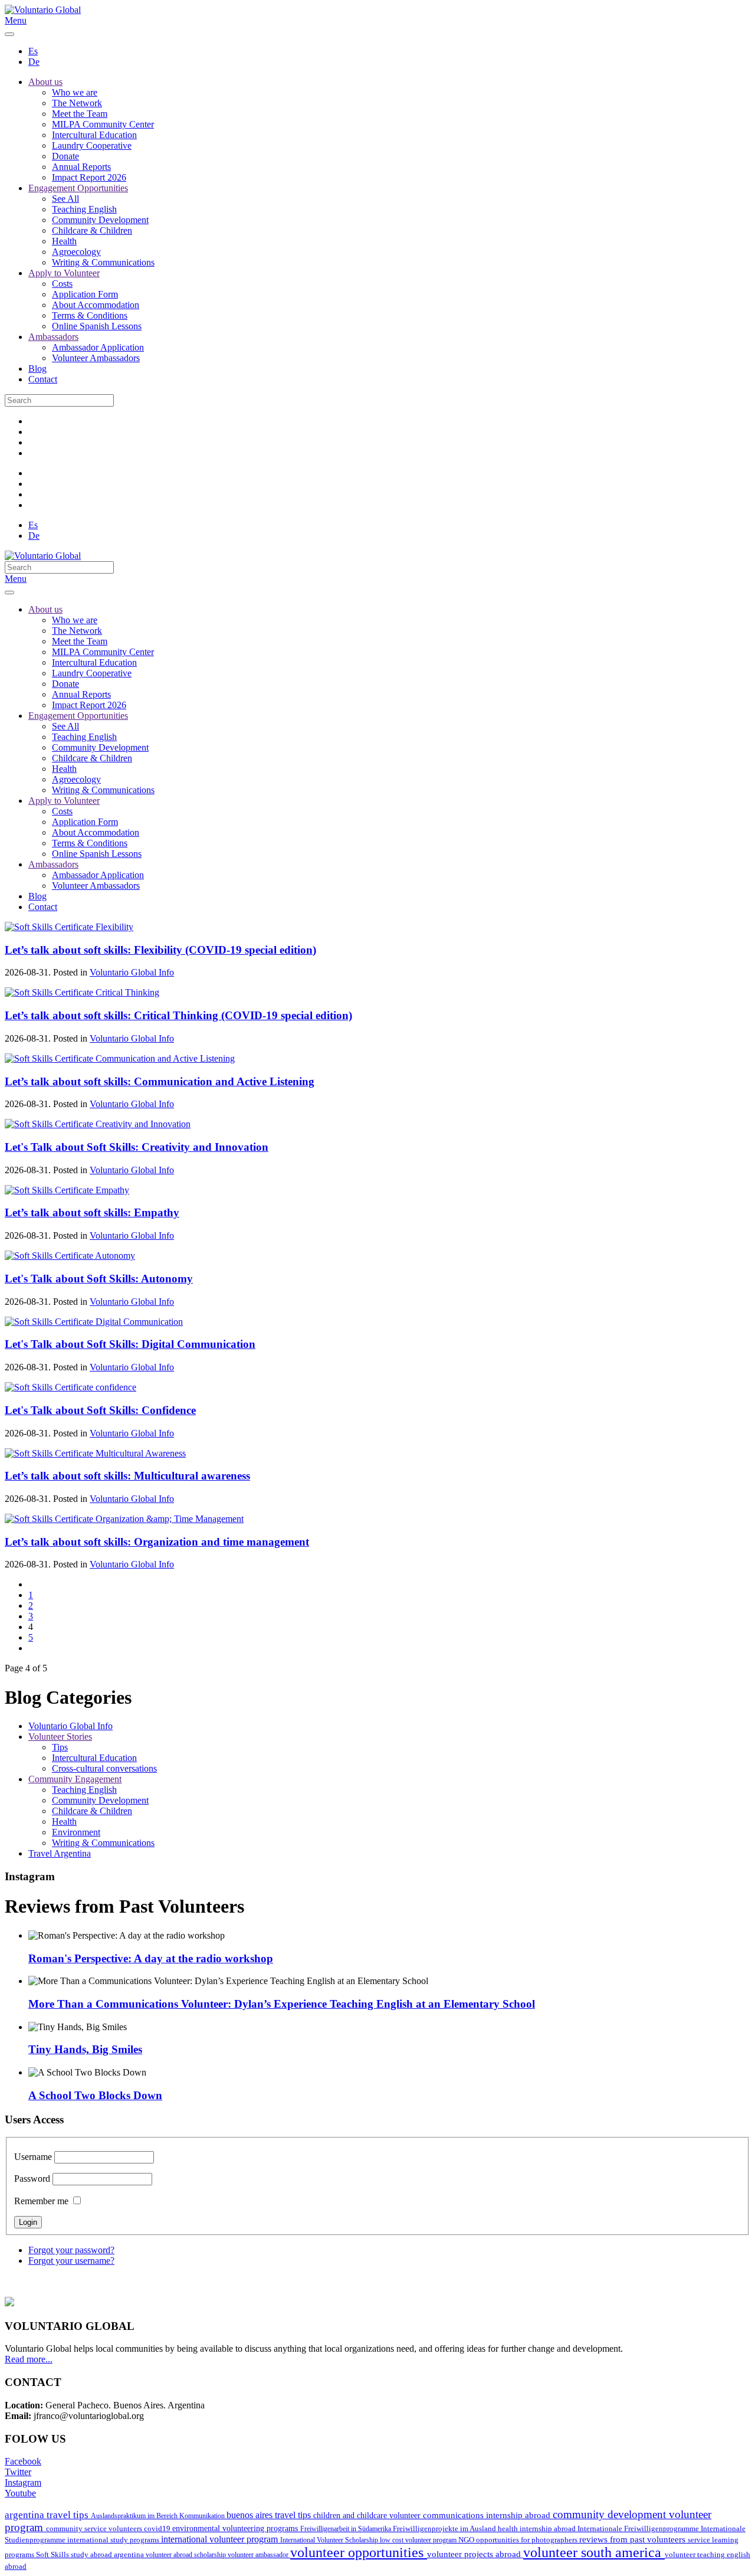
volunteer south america (594, 2552)
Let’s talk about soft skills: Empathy (92, 1212)
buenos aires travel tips (270, 2515)
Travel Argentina (60, 1853)
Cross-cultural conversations (104, 1768)
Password (32, 2179)
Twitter (18, 2472)
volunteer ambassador (259, 2555)
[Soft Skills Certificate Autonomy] (70, 1256)
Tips (60, 1747)
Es (33, 51)
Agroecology (76, 252)
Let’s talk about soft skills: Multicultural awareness (127, 1476)
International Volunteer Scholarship (330, 2540)
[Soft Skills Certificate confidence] (70, 1387)
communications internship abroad (488, 2515)
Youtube (20, 2493)
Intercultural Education (94, 135)
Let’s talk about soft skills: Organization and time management (157, 1542)
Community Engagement (75, 1779)
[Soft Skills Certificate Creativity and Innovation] (98, 1124)
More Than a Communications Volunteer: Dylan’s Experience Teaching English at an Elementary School (282, 2004)
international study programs (114, 2540)
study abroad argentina (108, 2554)
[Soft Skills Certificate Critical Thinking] (82, 992)
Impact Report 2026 (89, 177)
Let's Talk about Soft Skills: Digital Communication (130, 1344)
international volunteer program (221, 2539)
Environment (76, 1832)
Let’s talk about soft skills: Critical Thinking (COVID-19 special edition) (178, 1015)
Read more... (29, 2359)
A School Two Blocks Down (95, 2095)
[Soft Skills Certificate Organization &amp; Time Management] (124, 1519)
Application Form (85, 294)
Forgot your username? (71, 2261)
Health (64, 241)
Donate (65, 156)
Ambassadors (53, 337)
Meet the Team (80, 114)
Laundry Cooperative (92, 145)
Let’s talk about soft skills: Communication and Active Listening (160, 1081)
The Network (77, 103)
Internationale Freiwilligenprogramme (639, 2529)
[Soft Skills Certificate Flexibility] (69, 927)
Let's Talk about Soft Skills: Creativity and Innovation (137, 1147)
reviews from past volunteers (633, 2539)
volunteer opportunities (359, 2552)
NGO (467, 2540)
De (34, 62)
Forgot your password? (71, 2250)
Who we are (75, 92)
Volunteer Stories (60, 1737)
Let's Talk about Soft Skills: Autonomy (99, 1279)
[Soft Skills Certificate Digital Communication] (94, 1322)
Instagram (23, 2482)
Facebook (23, 2461)
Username (33, 2157)
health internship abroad (538, 2528)
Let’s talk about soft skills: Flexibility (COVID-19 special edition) (160, 950)
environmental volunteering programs (236, 2528)
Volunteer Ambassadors (96, 358)
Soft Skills (53, 2555)
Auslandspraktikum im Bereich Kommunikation (159, 2516)
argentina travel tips (48, 2515)
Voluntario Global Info (132, 972)
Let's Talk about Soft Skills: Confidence (100, 1410)
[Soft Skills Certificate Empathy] (67, 1190)
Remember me (41, 2201)
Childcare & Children (92, 230)
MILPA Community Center (103, 124)
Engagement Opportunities (78, 188)
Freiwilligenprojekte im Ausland (445, 2529)
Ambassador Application (98, 347)
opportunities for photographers (528, 2540)
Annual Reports (81, 167)
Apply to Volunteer (64, 273)
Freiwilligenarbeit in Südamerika (347, 2529)
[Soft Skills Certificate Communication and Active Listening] (120, 1058)
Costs (62, 284)
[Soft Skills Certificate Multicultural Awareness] (95, 1453)
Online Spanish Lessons (97, 326)
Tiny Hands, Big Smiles (85, 2049)
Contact (43, 379)
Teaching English (84, 209)
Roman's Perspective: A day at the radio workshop (151, 1958)
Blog (37, 369)
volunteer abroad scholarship (187, 2555)
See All (65, 199)
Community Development (100, 220)
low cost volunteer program (419, 2540)
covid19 (158, 2529)
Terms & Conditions (90, 315)
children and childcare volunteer (368, 2516)
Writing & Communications (103, 262)
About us (45, 82)
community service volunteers (95, 2528)
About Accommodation (96, 305)
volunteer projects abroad (475, 2554)
